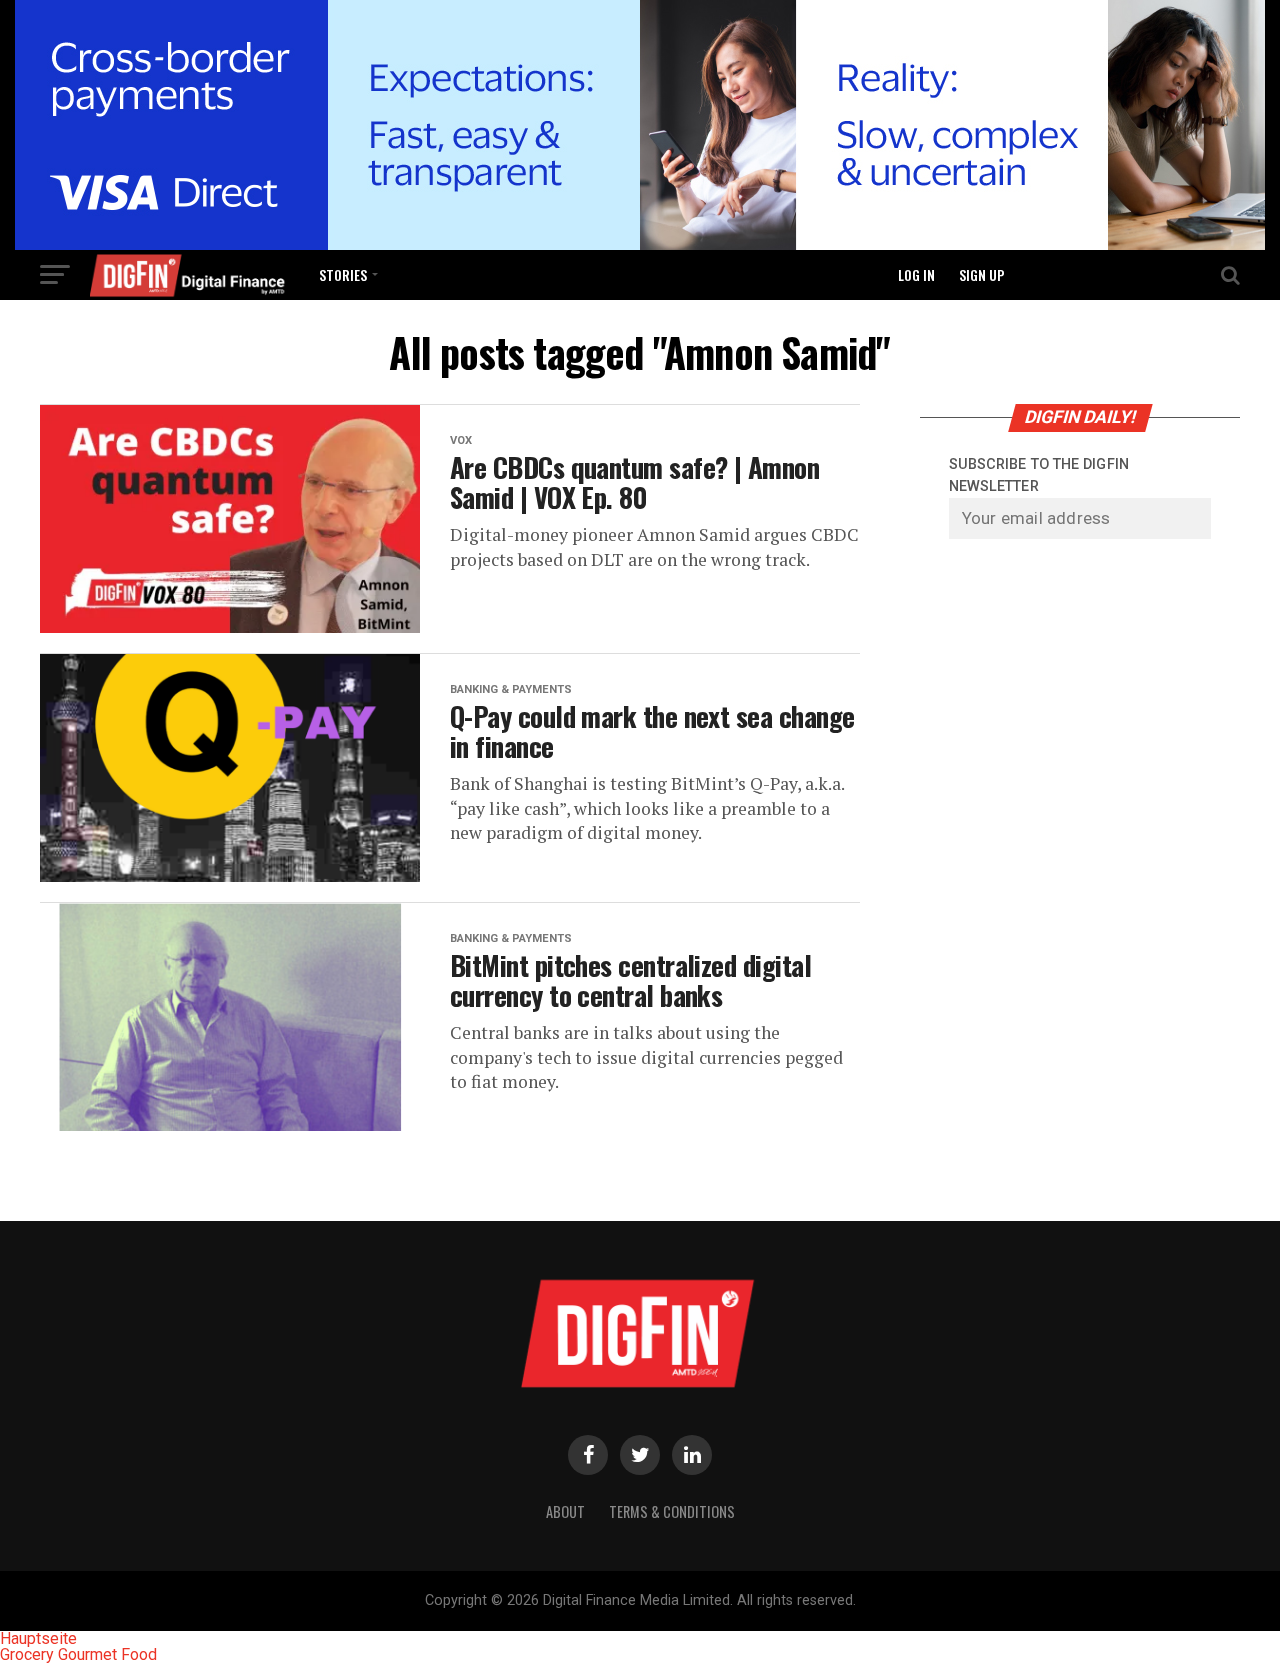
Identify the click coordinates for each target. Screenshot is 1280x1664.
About (565, 1511)
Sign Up (982, 274)
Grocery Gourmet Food (78, 1654)
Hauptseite (38, 1638)
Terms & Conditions (672, 1511)
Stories (343, 274)
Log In (916, 274)
